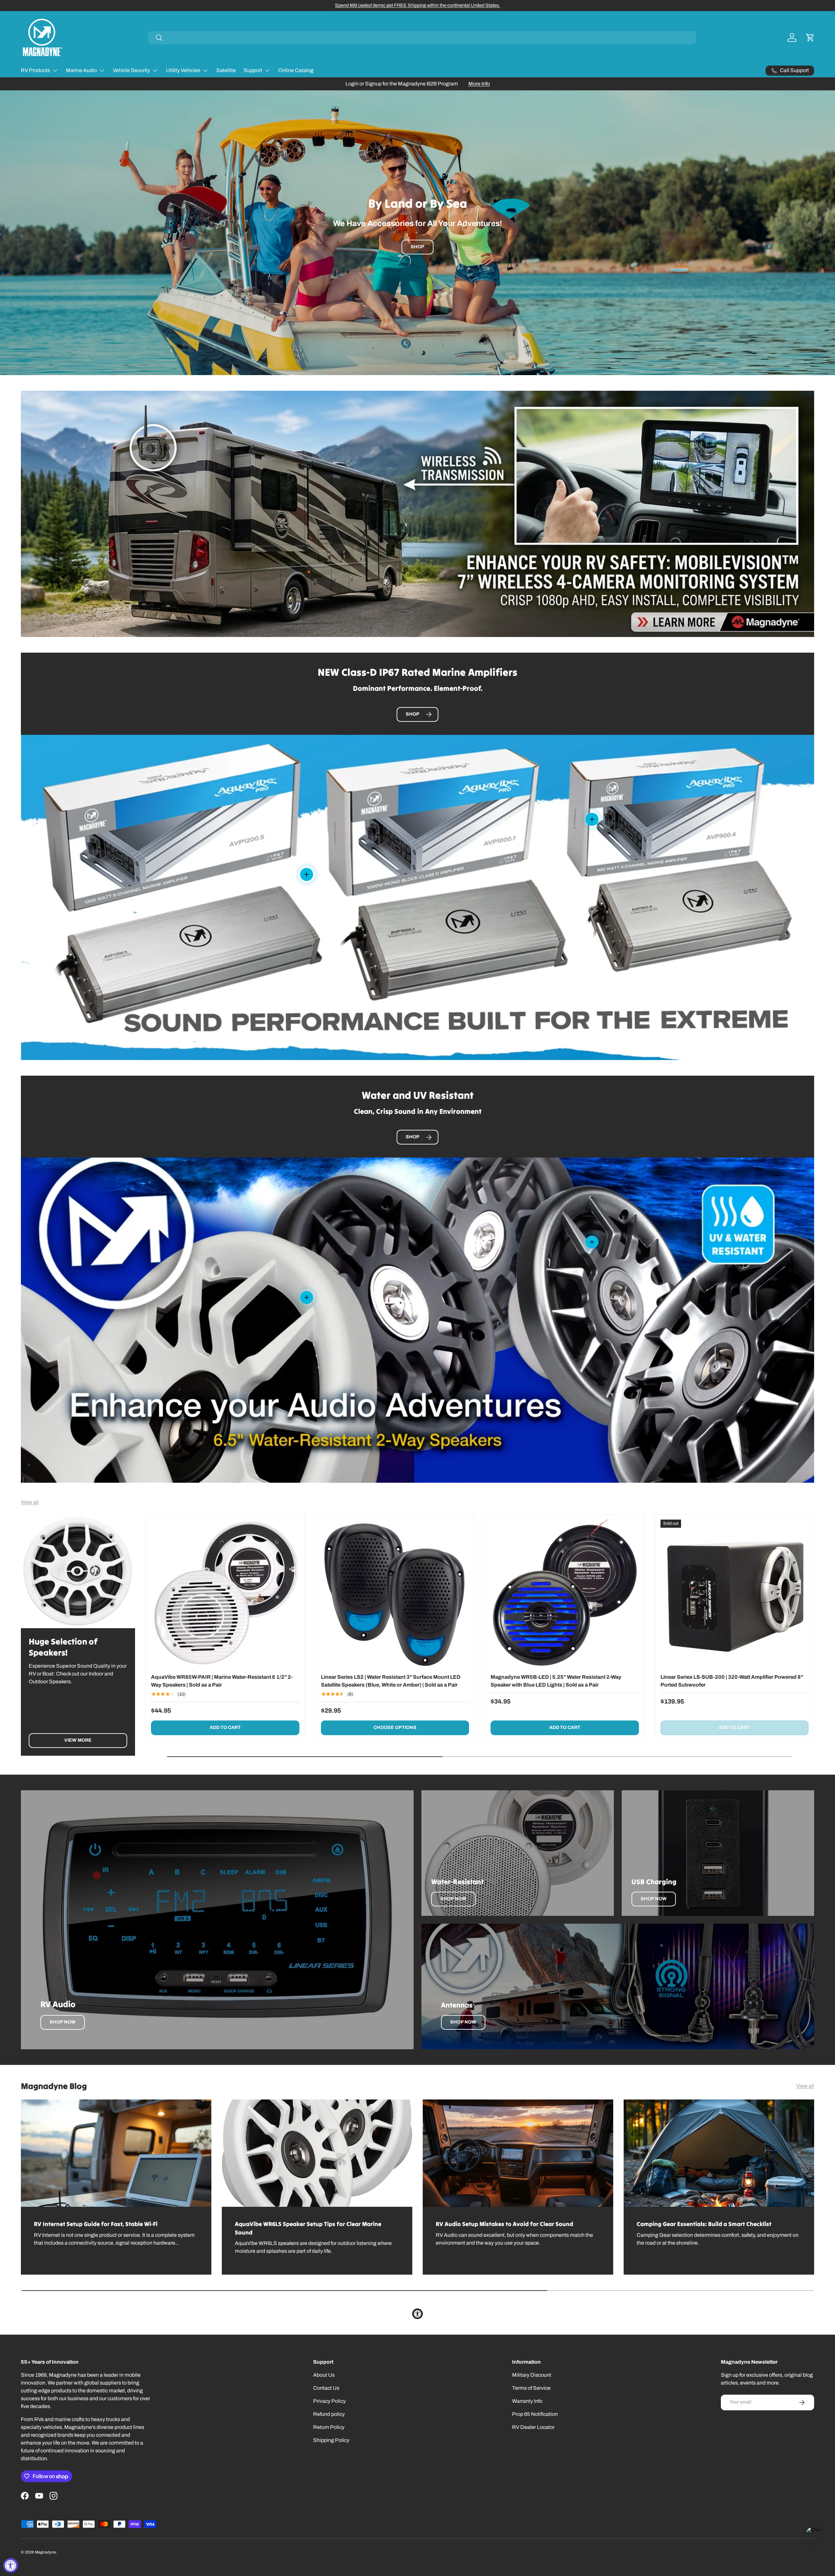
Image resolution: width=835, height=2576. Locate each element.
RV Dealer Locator (533, 2427)
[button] (810, 38)
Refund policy (329, 2414)
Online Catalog (296, 70)
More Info (479, 84)
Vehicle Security (131, 70)
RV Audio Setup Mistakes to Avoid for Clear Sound (504, 2224)
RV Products (35, 70)
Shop (417, 247)
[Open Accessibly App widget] (417, 2314)
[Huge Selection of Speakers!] (78, 1571)
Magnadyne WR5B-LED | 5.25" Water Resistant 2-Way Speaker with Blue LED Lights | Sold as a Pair (556, 1681)
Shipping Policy (331, 2440)
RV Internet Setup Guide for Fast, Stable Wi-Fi (96, 2224)
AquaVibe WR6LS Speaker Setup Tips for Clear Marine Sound (308, 2228)
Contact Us (326, 2388)
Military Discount (532, 2375)
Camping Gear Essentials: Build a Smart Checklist (704, 2224)
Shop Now (63, 2022)
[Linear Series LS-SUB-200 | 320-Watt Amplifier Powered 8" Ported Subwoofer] (735, 1594)
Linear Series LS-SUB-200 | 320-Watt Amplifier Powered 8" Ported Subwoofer (732, 1681)
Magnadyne (46, 2552)
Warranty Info (527, 2401)
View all (30, 1502)
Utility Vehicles (183, 70)
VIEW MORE (78, 1740)
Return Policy (329, 2427)
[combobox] (422, 38)
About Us (324, 2375)
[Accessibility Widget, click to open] (11, 2565)
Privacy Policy (329, 2401)
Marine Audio (81, 70)
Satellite (226, 70)
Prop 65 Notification (535, 2414)
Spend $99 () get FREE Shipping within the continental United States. (417, 5)
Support (253, 70)
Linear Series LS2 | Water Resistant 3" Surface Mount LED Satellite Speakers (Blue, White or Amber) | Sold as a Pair (391, 1681)
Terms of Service (531, 2388)
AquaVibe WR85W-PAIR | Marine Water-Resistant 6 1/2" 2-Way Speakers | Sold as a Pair (222, 1681)
